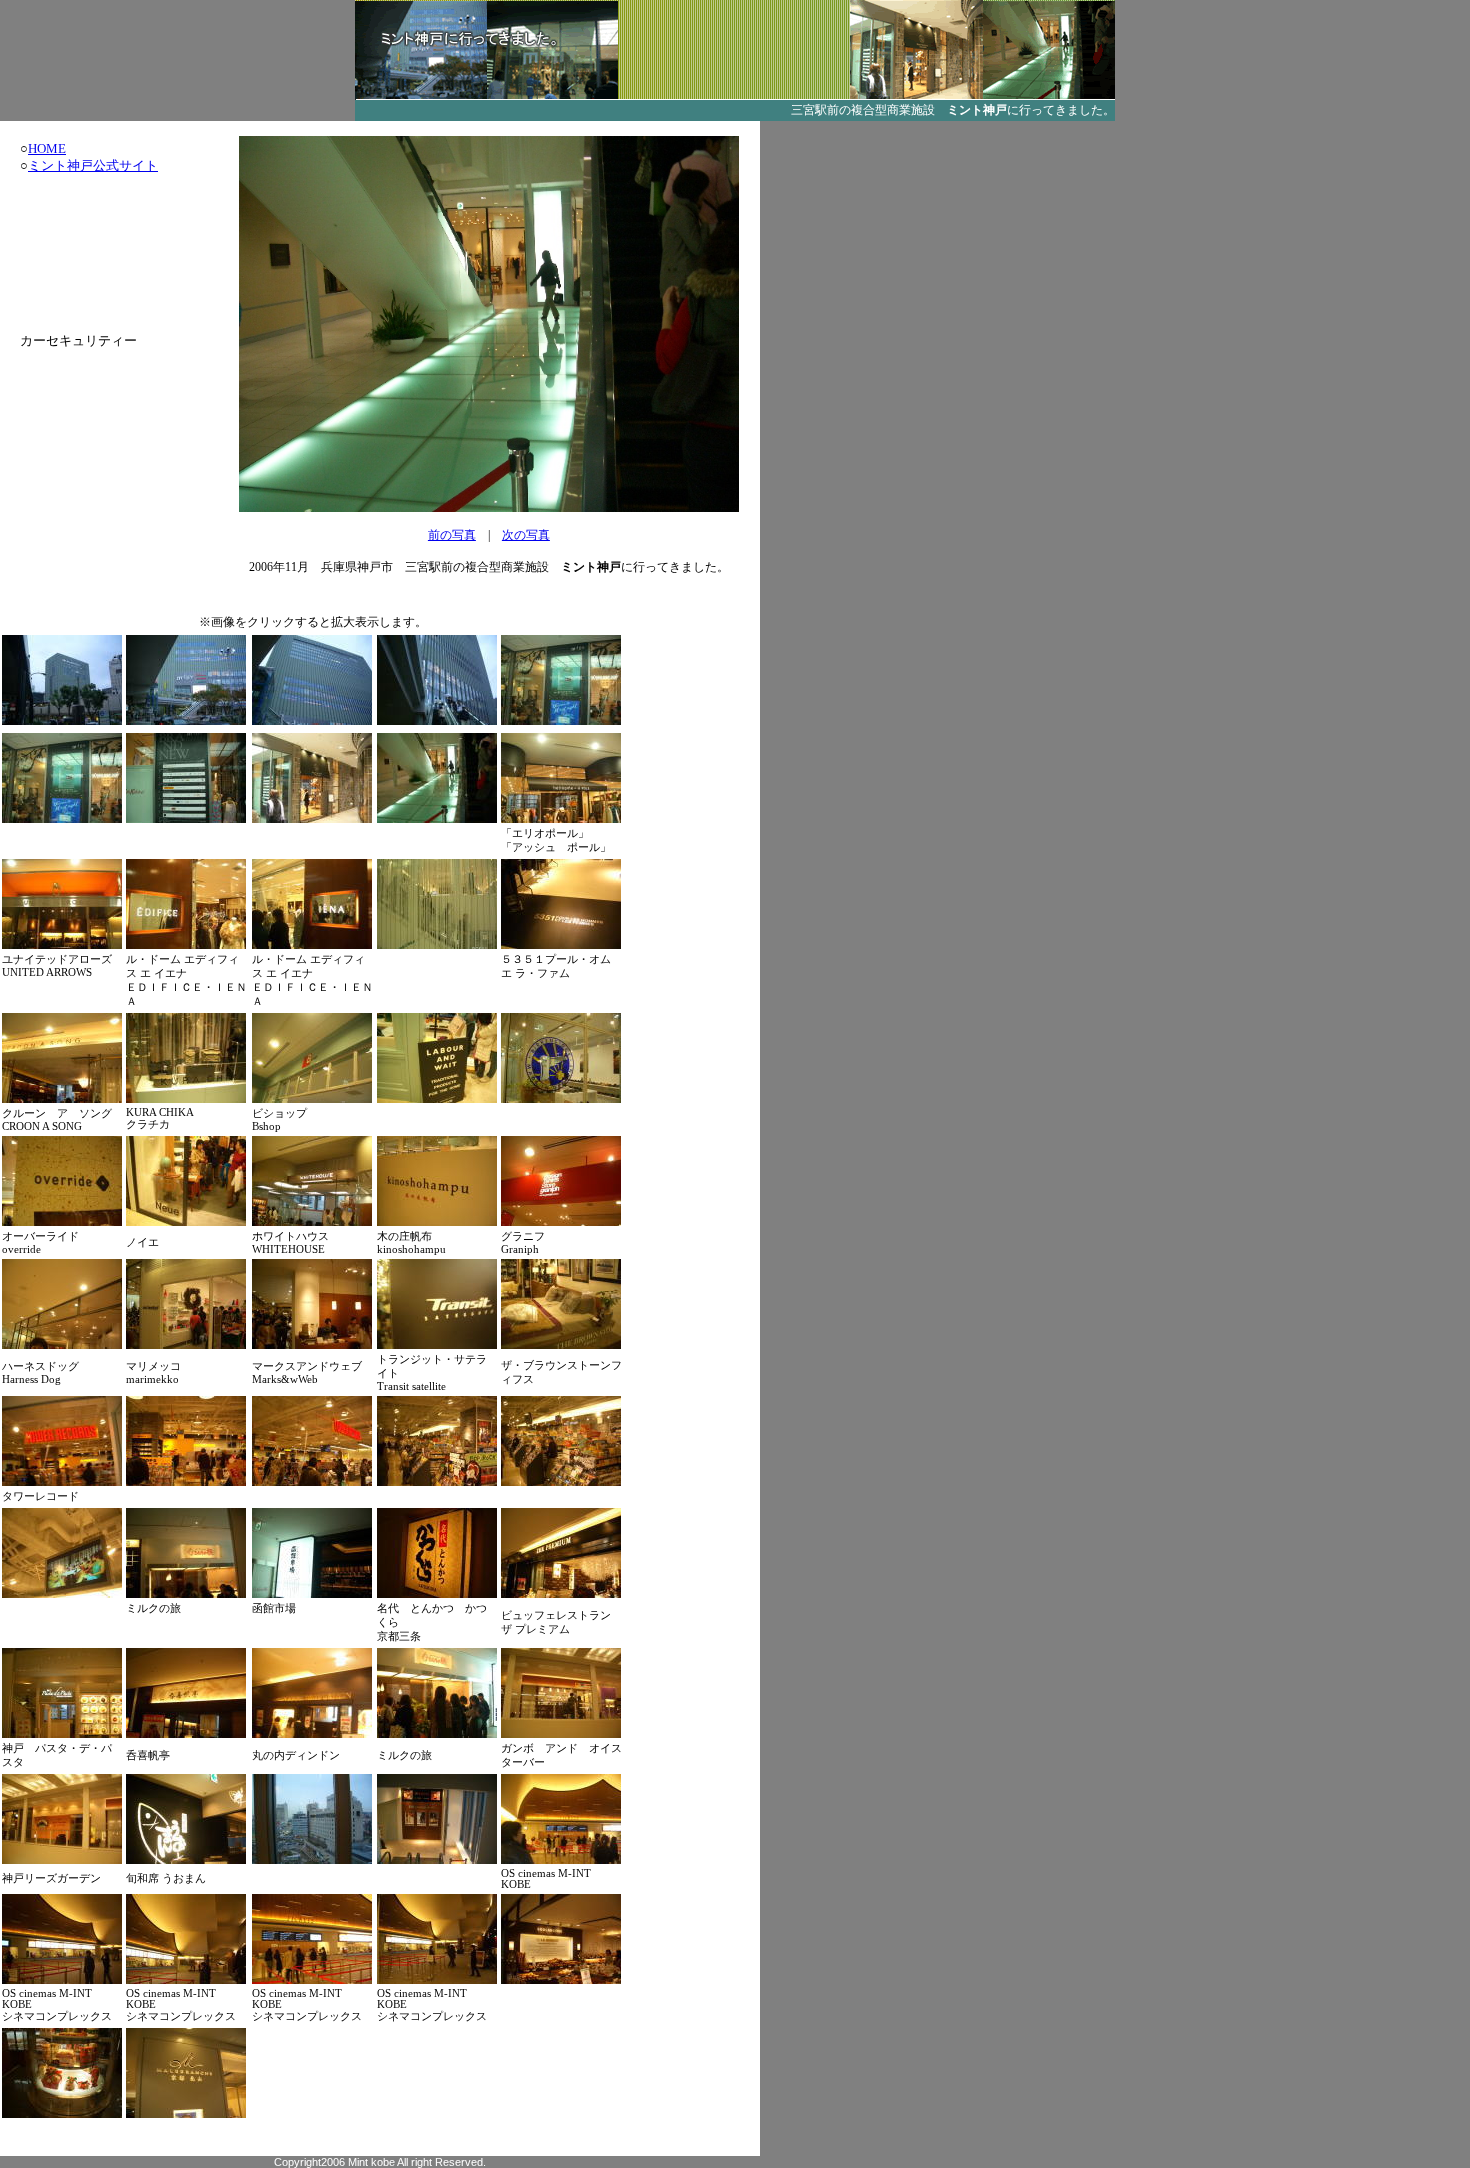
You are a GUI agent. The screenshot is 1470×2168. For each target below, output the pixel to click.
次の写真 (526, 535)
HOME (47, 148)
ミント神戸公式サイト (93, 165)
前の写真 (452, 535)
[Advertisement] (82, 253)
